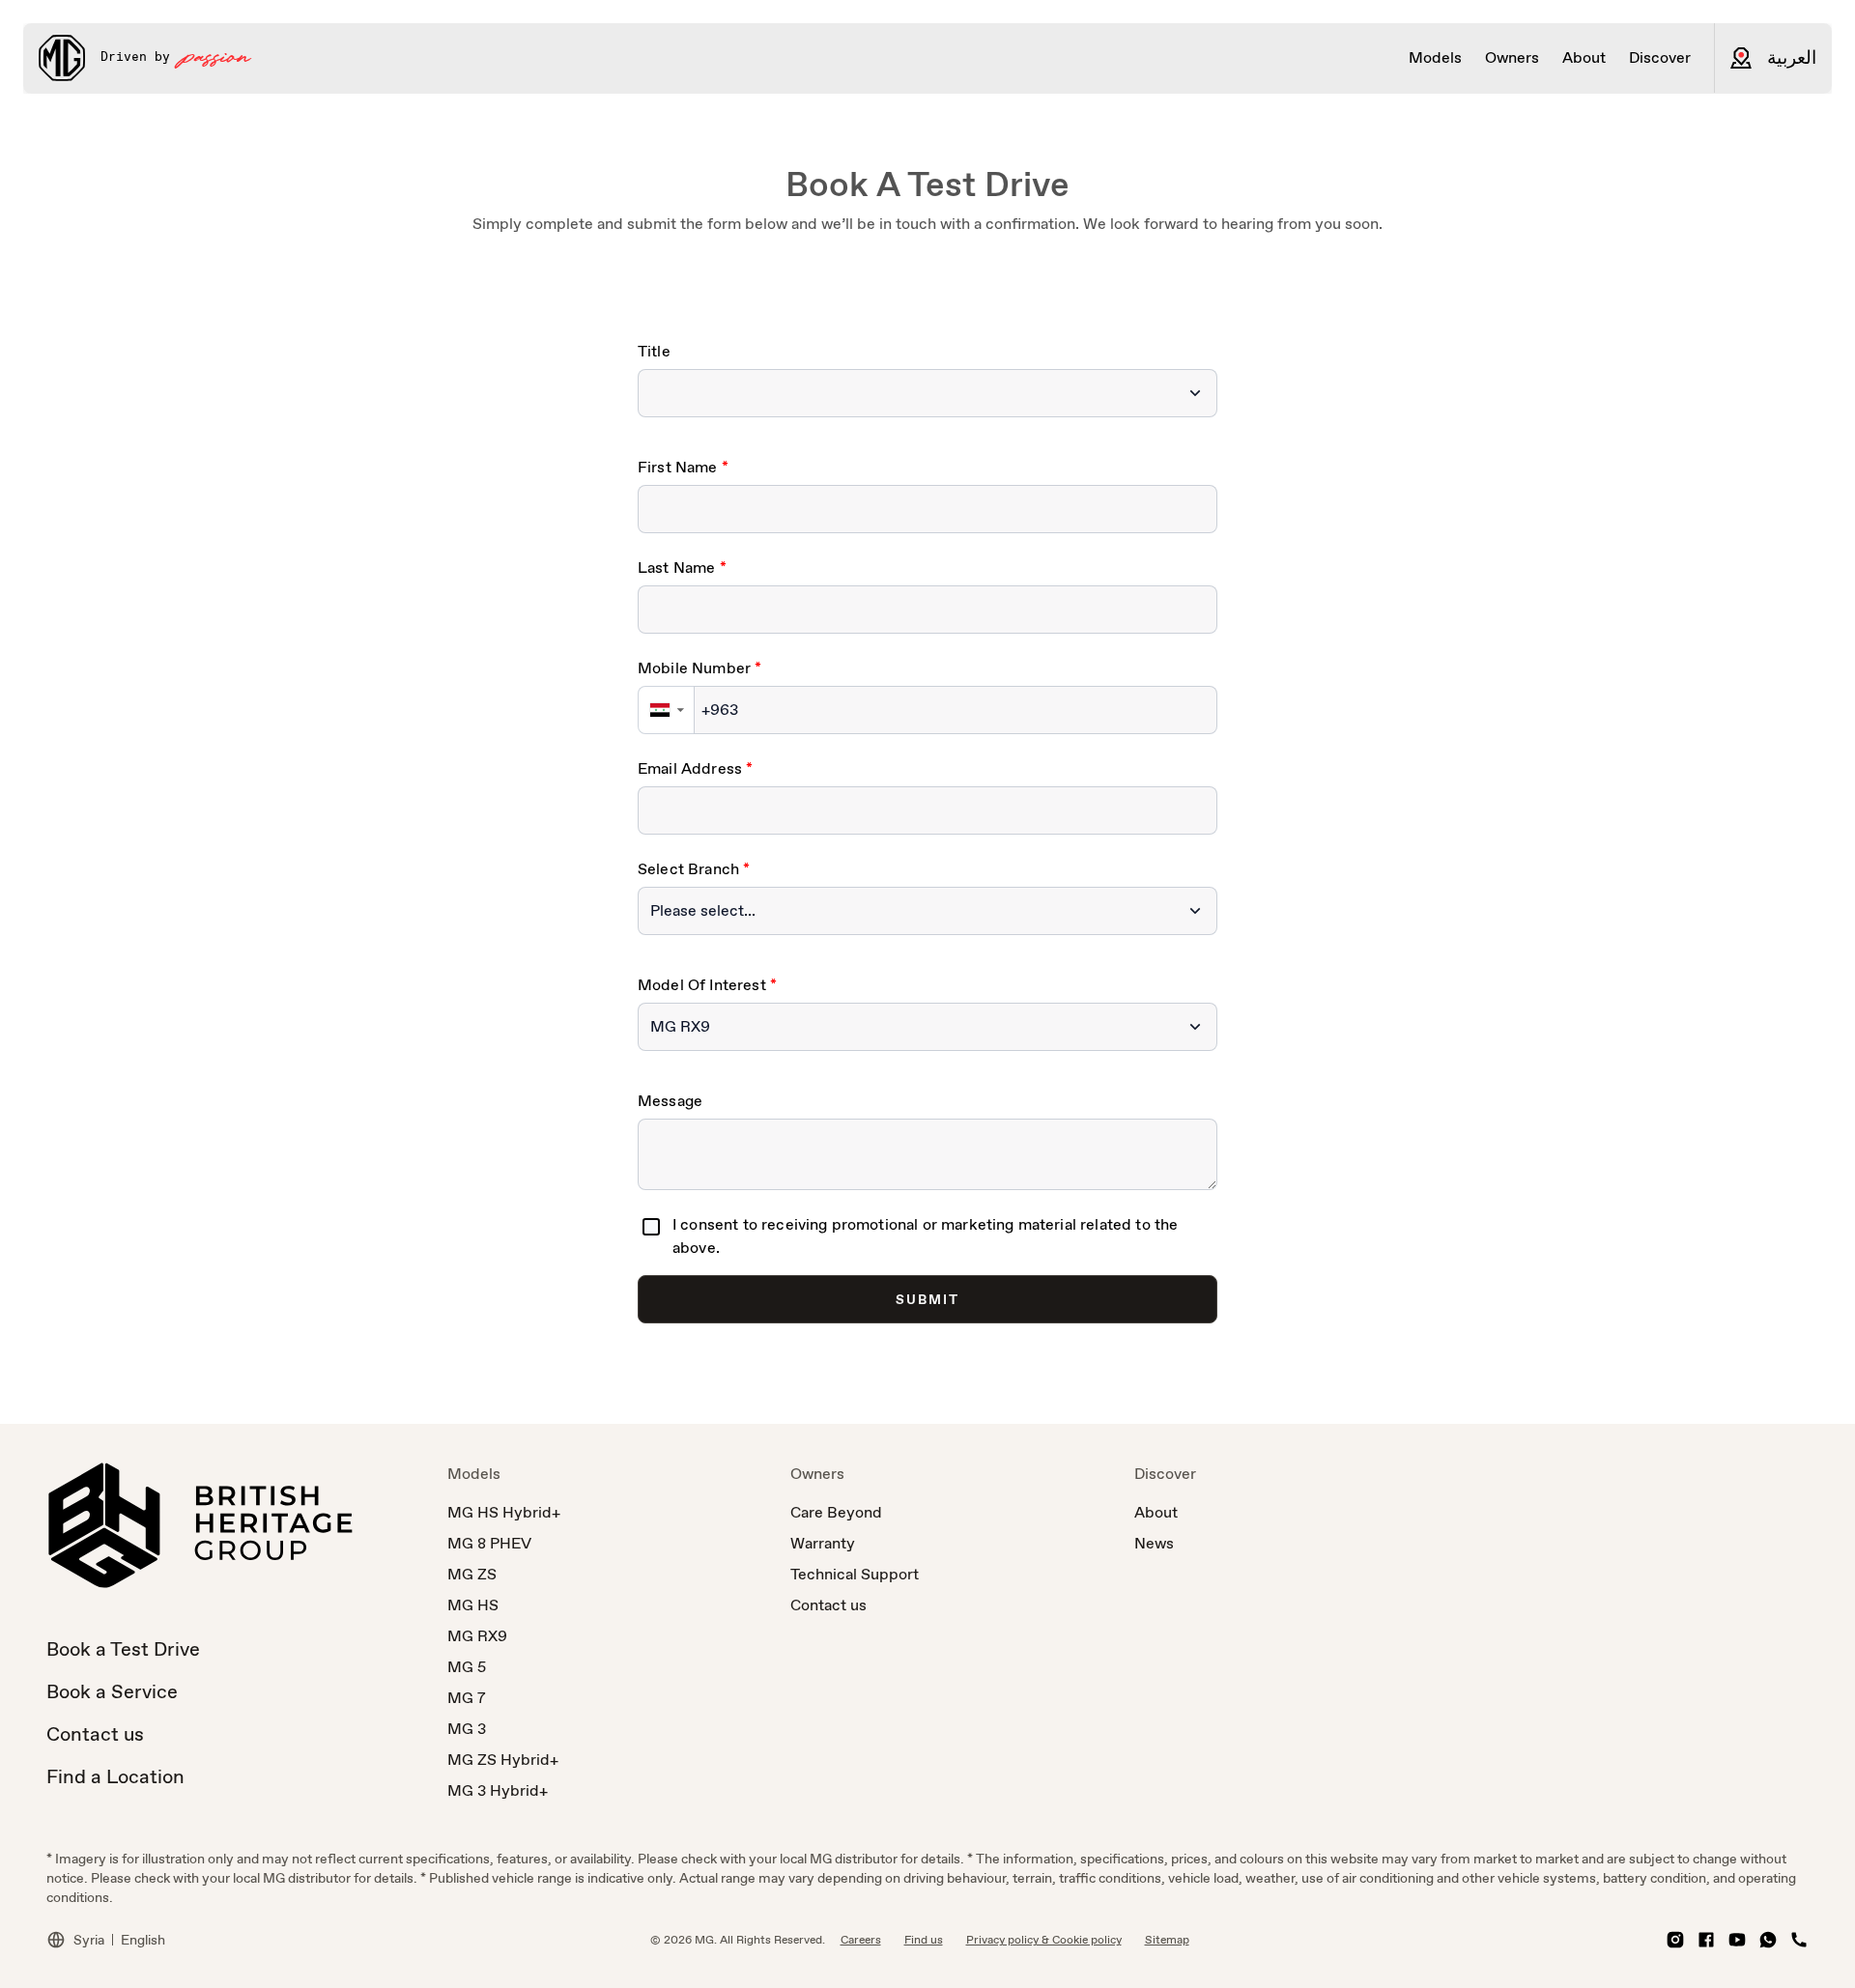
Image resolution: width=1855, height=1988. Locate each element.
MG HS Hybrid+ (504, 1512)
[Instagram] (1675, 1940)
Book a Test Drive (123, 1649)
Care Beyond (836, 1512)
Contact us (95, 1734)
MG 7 (467, 1698)
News (1154, 1543)
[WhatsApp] (1768, 1940)
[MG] (62, 58)
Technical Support (855, 1574)
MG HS (473, 1605)
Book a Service (112, 1691)
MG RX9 (477, 1636)
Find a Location (115, 1776)
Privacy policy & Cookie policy (1044, 1940)
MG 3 (467, 1729)
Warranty (823, 1543)
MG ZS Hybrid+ (503, 1760)
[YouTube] (1737, 1940)
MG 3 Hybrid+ (498, 1790)
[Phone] (1799, 1940)
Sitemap (1167, 1940)
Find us (924, 1940)
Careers (861, 1940)
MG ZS (472, 1574)
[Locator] (1741, 58)
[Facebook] (1706, 1940)
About (1156, 1512)
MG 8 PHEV (489, 1543)
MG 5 (467, 1667)
